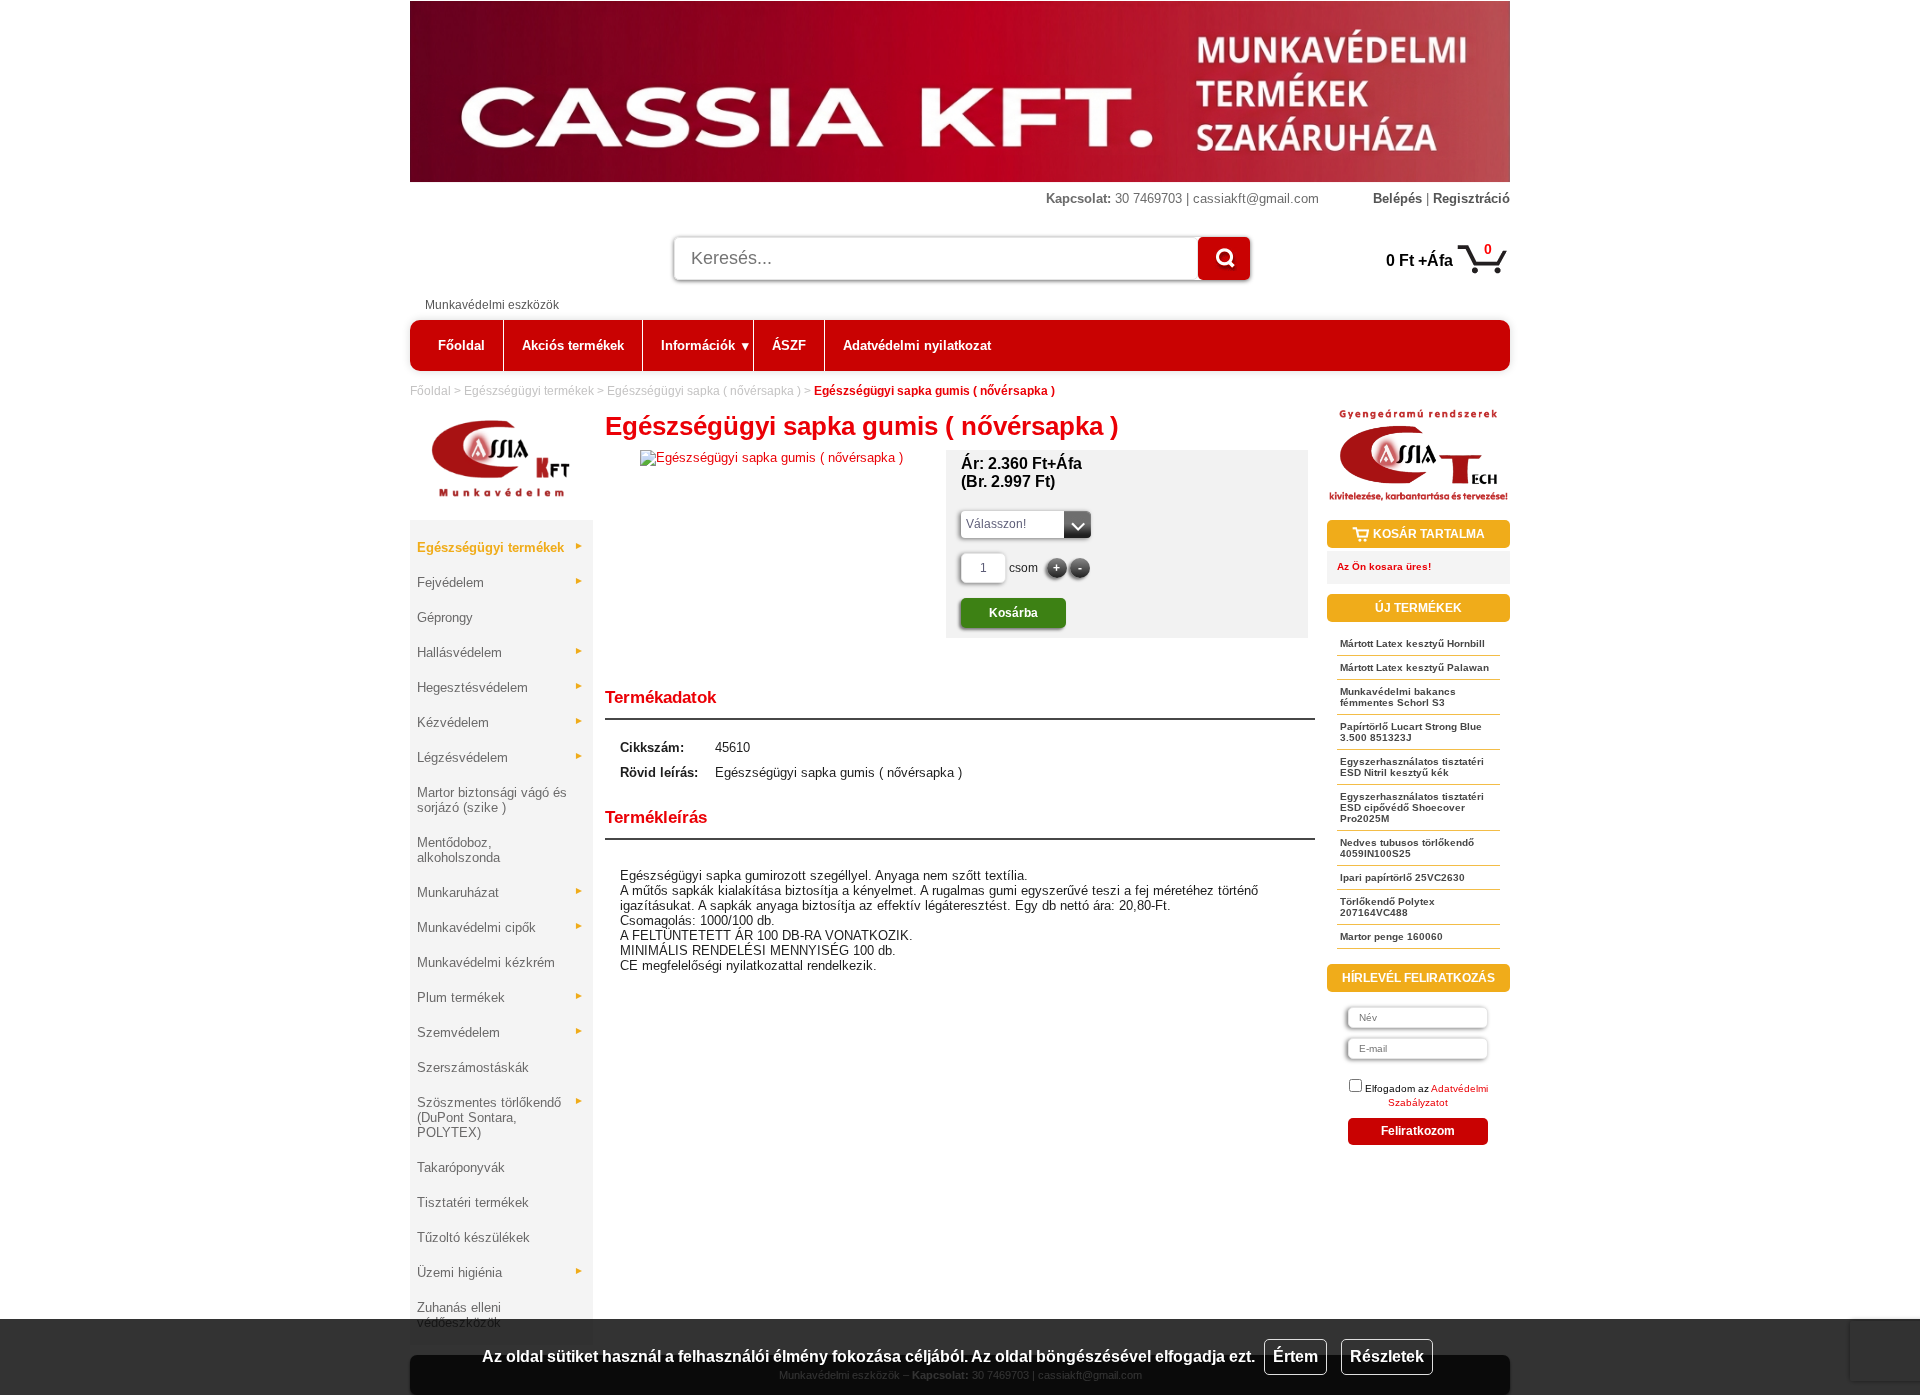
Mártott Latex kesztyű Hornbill (1412, 643)
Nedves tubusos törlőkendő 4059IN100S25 (1407, 848)
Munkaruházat (500, 892)
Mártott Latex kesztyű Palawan (1414, 667)
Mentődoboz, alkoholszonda (458, 850)
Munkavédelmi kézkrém (486, 962)
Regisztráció (1471, 198)
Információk (705, 345)
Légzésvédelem (500, 757)
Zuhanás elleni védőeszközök (459, 1315)
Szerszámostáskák (473, 1067)
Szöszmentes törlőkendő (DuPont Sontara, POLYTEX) (500, 1117)
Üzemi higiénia (500, 1272)
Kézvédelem (500, 722)
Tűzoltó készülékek (473, 1237)
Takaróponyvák (461, 1167)
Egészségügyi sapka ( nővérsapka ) (704, 391)
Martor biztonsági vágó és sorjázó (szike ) (492, 800)
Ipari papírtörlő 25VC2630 (1402, 877)
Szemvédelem (500, 1032)
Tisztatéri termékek (473, 1202)
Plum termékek (500, 997)
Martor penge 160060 (1391, 936)
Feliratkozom (1418, 1131)
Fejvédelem (500, 582)
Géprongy (445, 617)
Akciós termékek (573, 345)
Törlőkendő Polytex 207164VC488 (1387, 907)
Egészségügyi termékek (529, 391)
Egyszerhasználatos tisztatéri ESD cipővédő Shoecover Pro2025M (1412, 807)
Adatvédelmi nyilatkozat (917, 345)
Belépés (1397, 198)
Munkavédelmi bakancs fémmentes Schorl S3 (1398, 697)
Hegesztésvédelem (500, 687)
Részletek (1387, 1356)
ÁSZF (789, 345)
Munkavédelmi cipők (500, 927)
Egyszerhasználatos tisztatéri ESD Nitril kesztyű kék (1412, 767)
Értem (1295, 1356)
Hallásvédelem (500, 652)
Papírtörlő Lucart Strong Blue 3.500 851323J (1411, 732)
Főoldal (461, 345)
